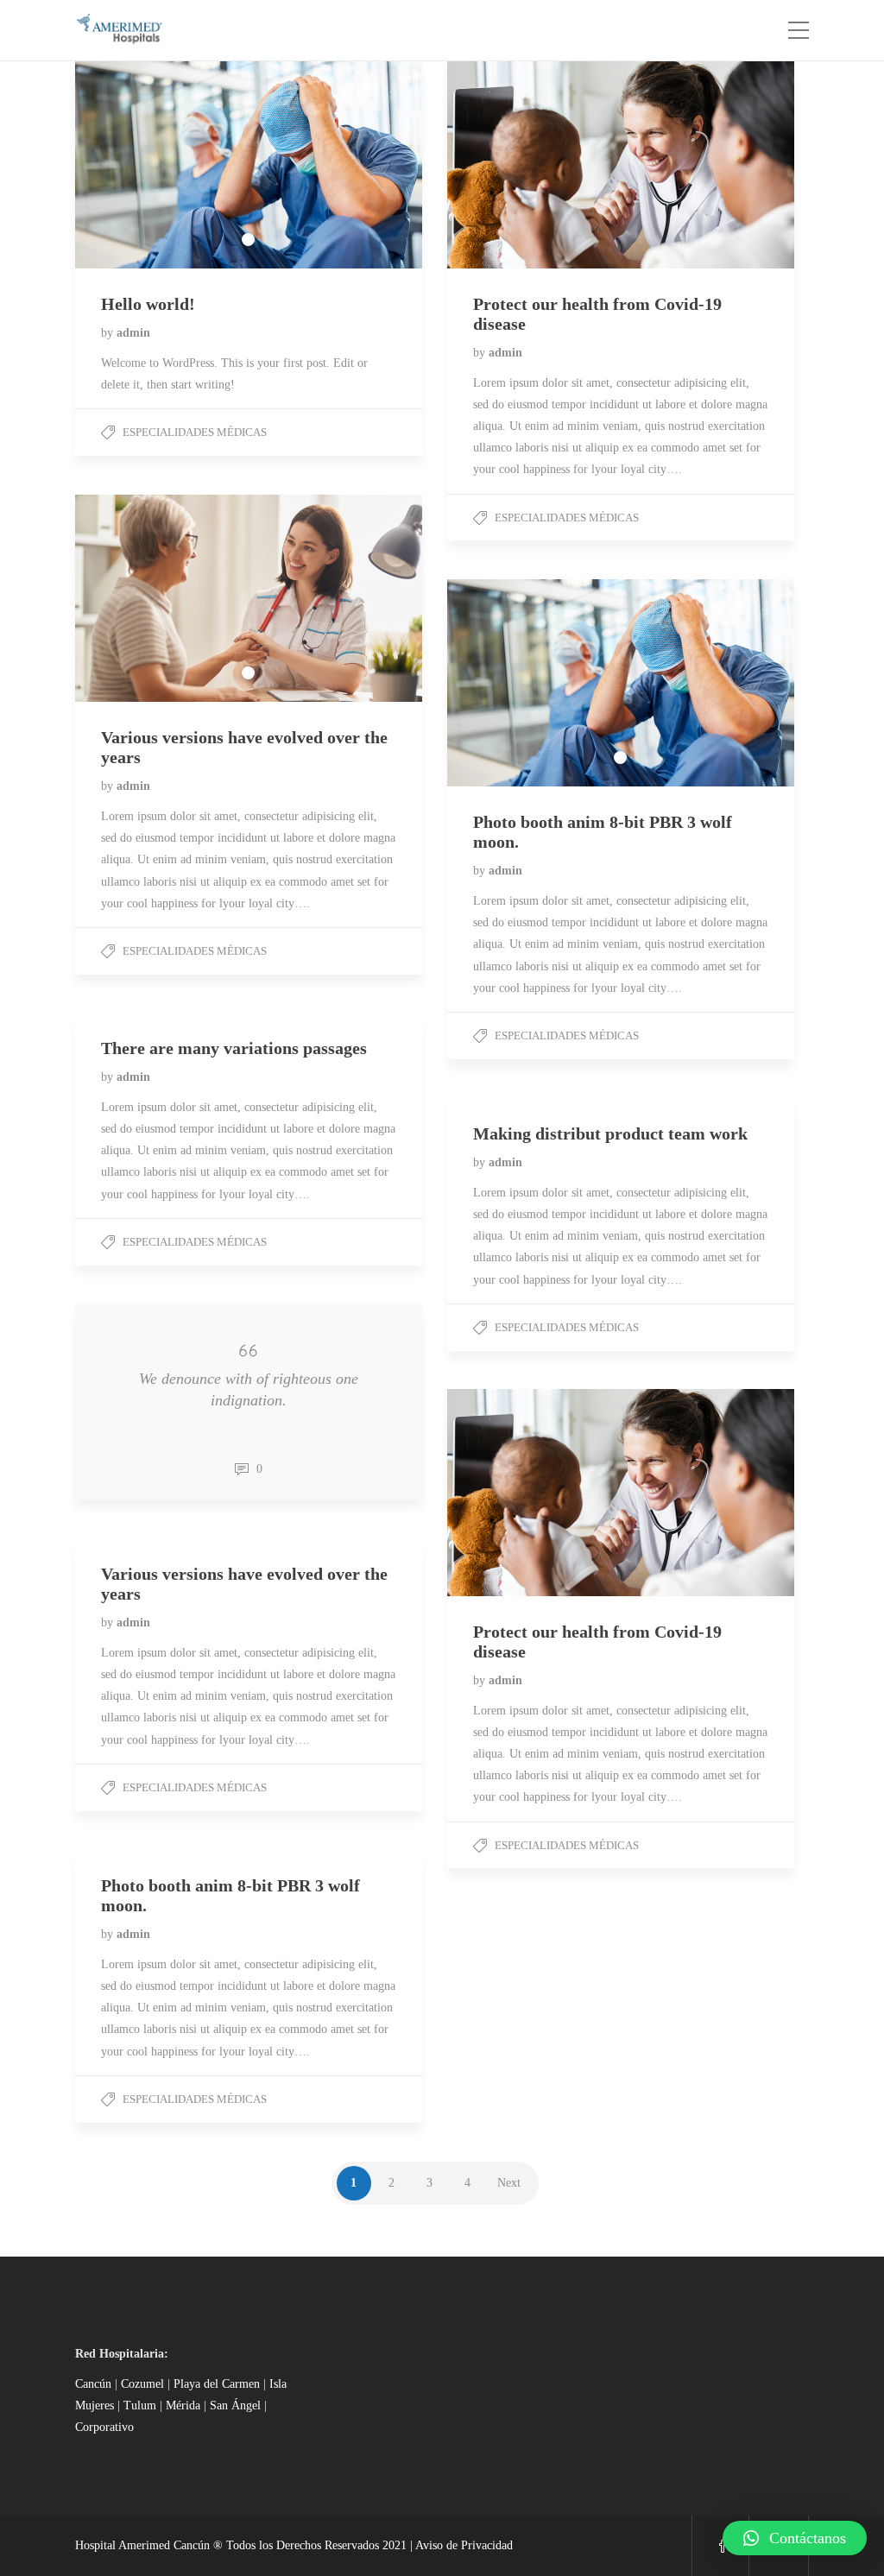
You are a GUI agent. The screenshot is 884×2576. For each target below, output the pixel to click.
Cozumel (142, 2384)
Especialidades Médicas (195, 432)
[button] (795, 2538)
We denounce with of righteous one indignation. (249, 1389)
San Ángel (237, 2406)
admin (133, 333)
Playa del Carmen (217, 2384)
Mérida (185, 2406)
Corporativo (104, 2427)
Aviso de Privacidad (464, 2545)
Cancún (93, 2384)
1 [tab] (248, 240)
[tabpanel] (249, 165)
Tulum (142, 2406)
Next (509, 2183)
